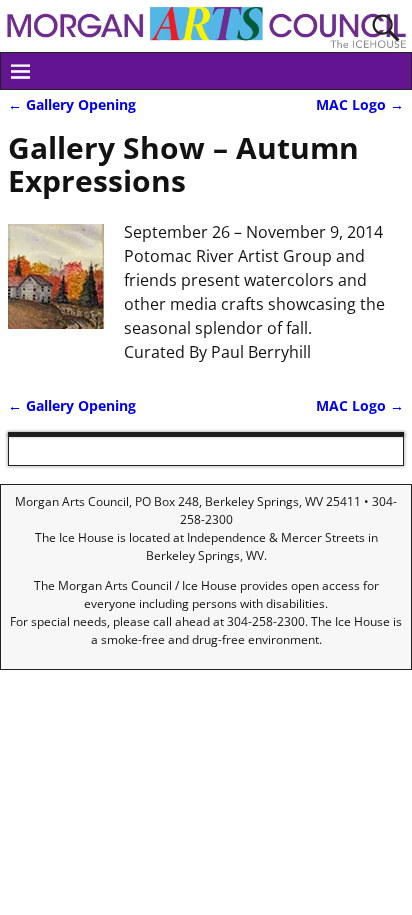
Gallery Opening (72, 104)
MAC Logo (360, 104)
